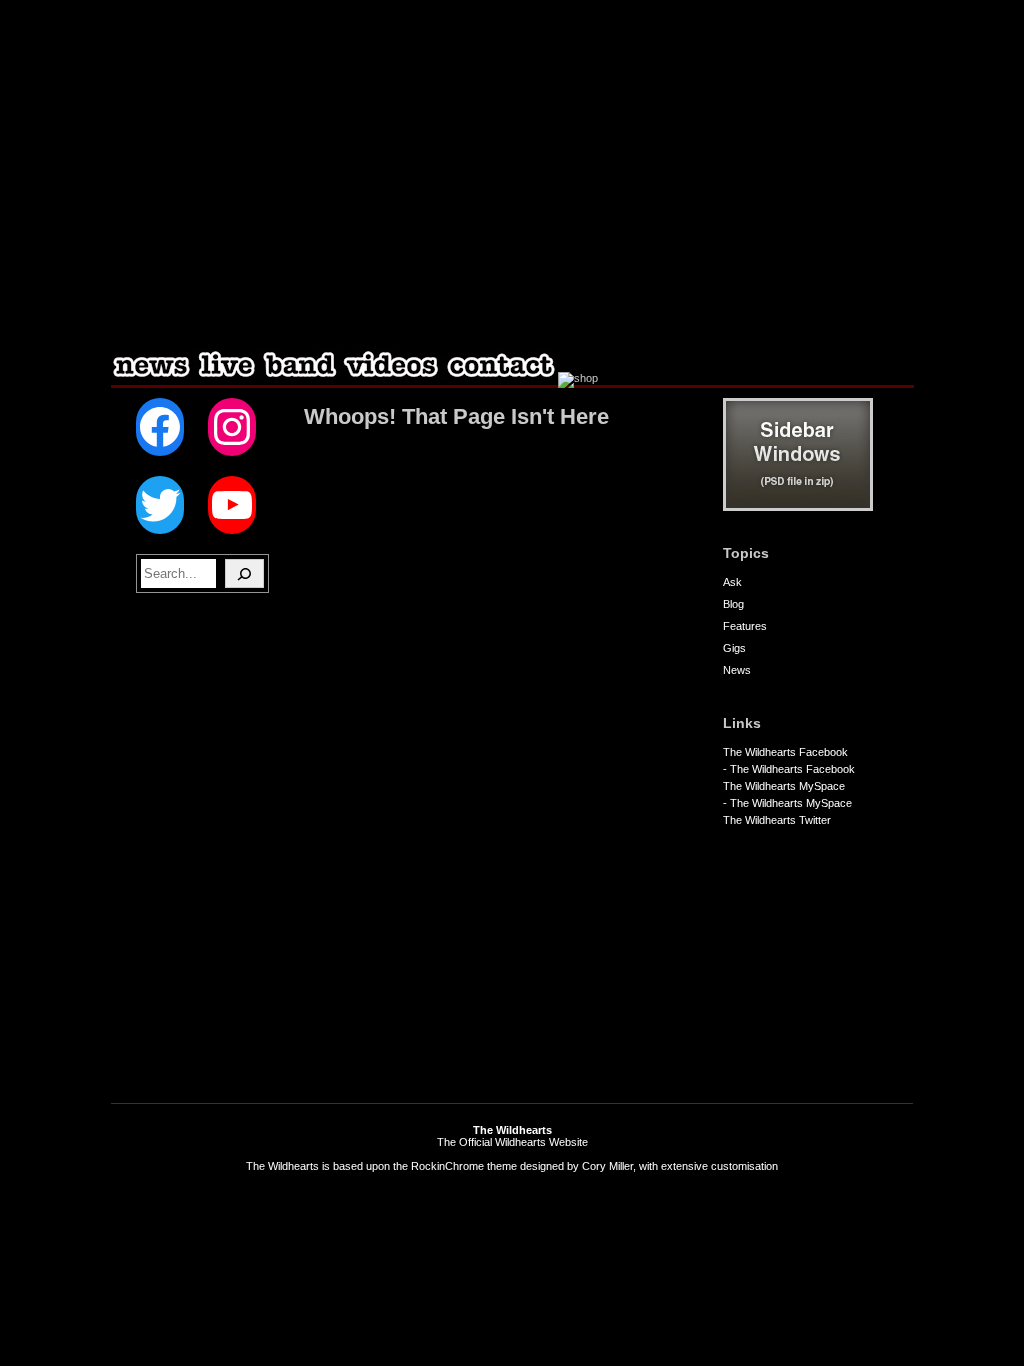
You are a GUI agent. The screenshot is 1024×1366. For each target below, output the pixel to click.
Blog (733, 604)
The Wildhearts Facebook (785, 752)
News (737, 670)
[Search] (244, 573)
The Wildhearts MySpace (784, 786)
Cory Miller (607, 1166)
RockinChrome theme (464, 1166)
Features (745, 626)
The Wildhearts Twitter (777, 820)
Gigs (734, 648)
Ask (732, 582)
